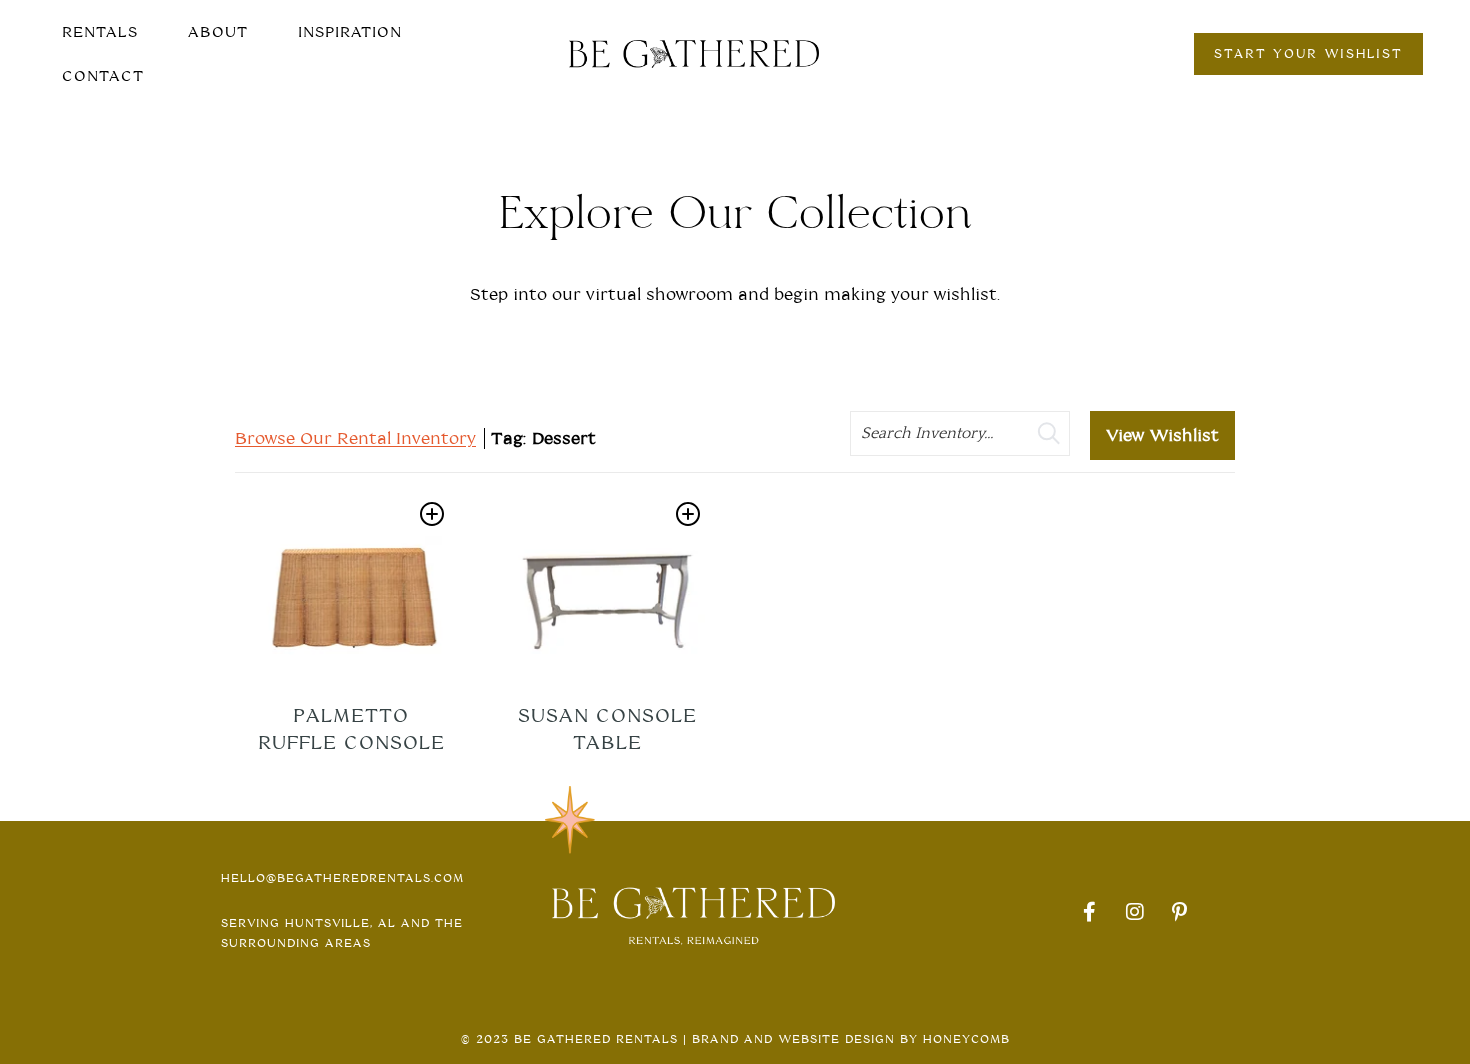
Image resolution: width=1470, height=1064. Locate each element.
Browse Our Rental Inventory (355, 438)
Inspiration (350, 32)
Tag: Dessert (543, 438)
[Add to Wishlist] (432, 514)
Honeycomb (966, 1039)
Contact (103, 76)
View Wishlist (1162, 435)
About (218, 32)
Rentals (100, 32)
